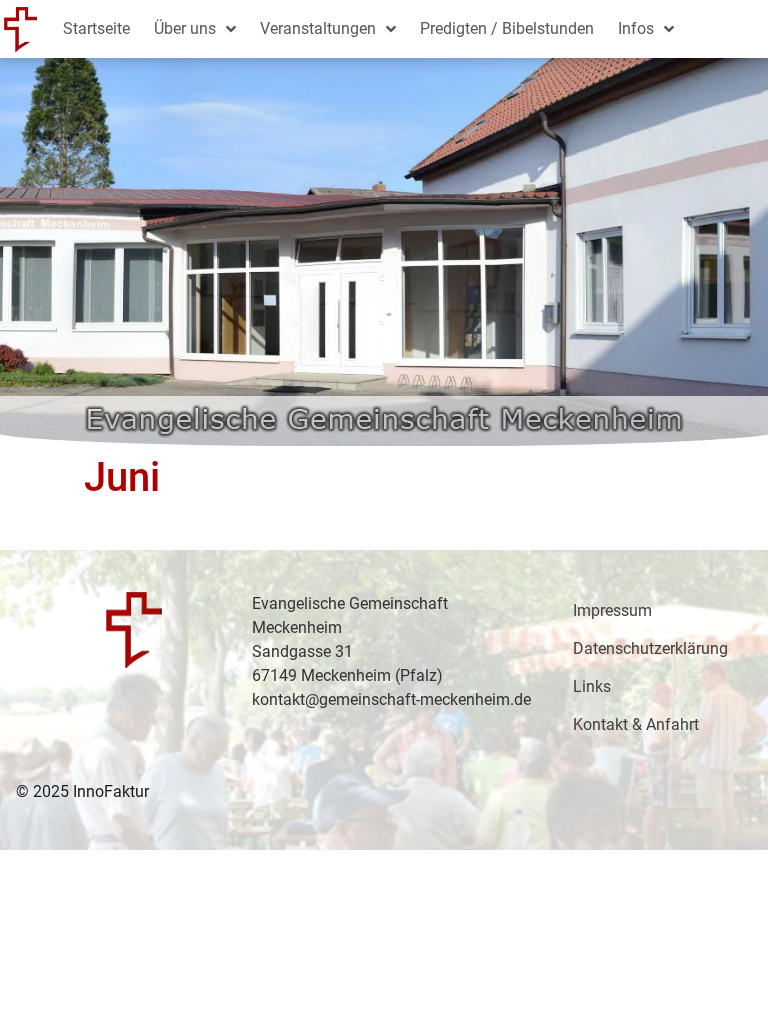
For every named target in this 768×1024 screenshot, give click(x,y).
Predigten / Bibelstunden (507, 28)
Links (592, 686)
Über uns (185, 28)
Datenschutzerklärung (650, 648)
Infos (636, 28)
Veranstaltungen (318, 28)
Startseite (96, 28)
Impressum (612, 610)
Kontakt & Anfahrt (636, 724)
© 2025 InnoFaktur (82, 791)
